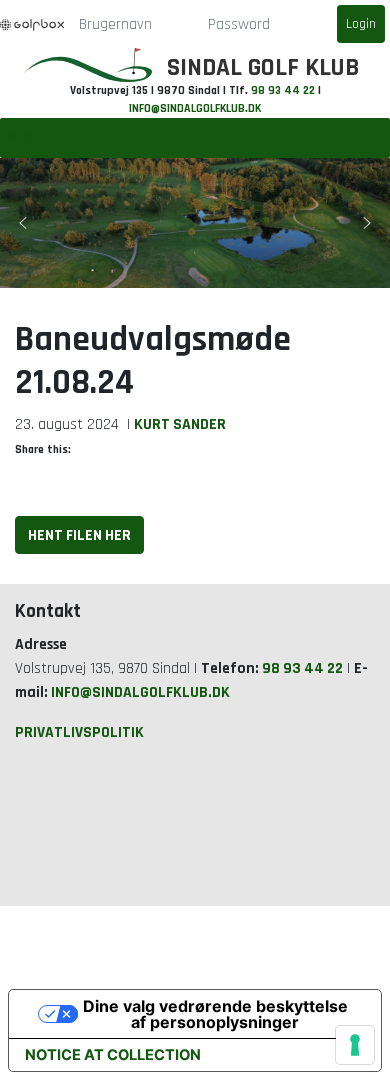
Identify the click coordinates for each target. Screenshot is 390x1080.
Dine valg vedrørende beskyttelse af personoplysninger (215, 1014)
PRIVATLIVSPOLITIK (79, 732)
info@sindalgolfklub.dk (195, 108)
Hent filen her (79, 535)
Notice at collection (113, 1055)
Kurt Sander (180, 424)
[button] (23, 223)
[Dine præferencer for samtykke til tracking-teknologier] (355, 1045)
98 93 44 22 (283, 90)
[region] (195, 223)
